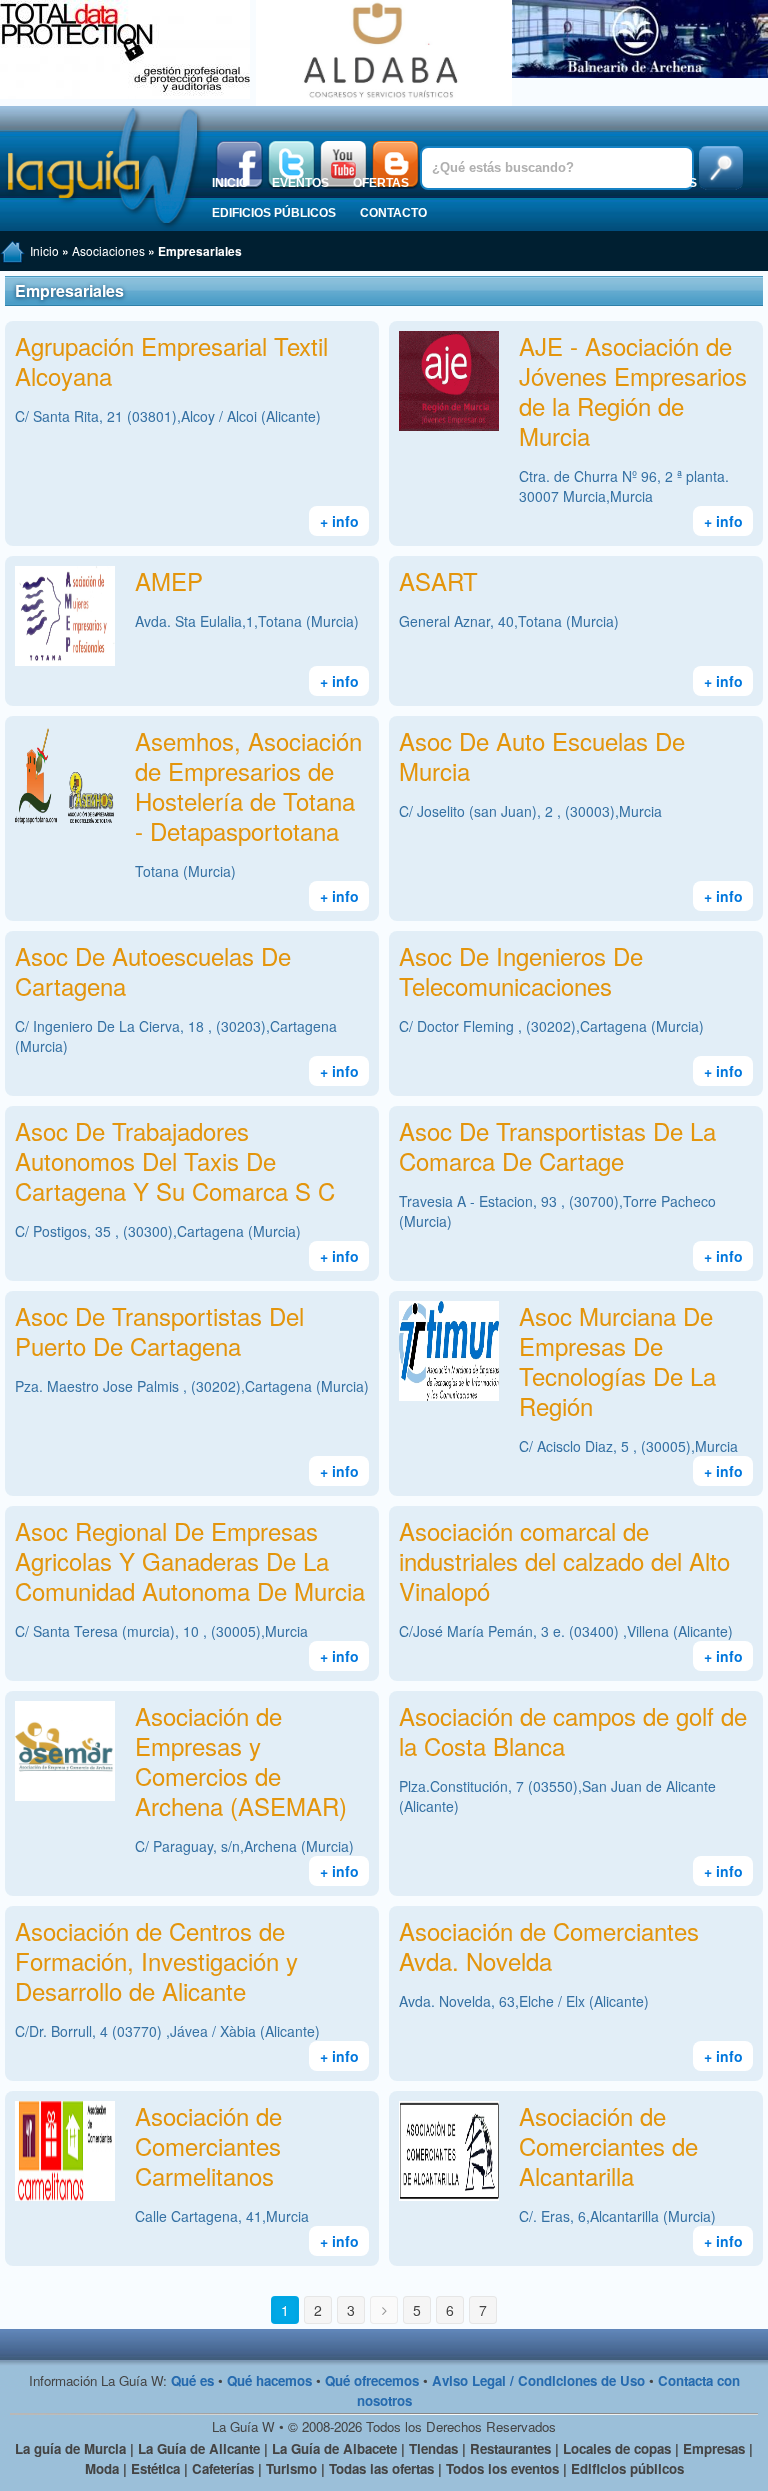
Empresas (546, 183)
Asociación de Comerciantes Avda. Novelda (549, 1945)
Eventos (300, 183)
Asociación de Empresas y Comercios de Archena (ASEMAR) (241, 1760)
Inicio (230, 183)
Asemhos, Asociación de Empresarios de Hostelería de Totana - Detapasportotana (248, 785)
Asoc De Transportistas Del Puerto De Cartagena (159, 1330)
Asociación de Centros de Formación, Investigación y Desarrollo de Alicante (156, 1960)
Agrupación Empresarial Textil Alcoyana (171, 360)
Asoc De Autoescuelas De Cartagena (153, 970)
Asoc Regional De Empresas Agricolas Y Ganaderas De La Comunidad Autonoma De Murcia (190, 1560)
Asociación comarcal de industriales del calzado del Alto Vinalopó (564, 1560)
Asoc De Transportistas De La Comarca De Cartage (557, 1145)
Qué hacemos (269, 2380)
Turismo (460, 183)
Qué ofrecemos (372, 2380)
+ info (339, 521)
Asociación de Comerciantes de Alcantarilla (608, 2145)
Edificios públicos (274, 213)
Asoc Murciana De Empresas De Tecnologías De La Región (617, 1360)
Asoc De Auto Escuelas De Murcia (542, 755)
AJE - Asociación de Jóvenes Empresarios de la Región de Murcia (633, 390)
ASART (438, 580)
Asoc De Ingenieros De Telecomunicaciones (521, 970)
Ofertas (381, 183)
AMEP (169, 580)
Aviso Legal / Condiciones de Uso (538, 2380)
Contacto (393, 213)
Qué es (192, 2380)
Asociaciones (650, 183)
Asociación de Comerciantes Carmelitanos (208, 2145)
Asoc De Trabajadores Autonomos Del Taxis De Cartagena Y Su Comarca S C (175, 1160)
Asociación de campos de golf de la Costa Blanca (573, 1730)
